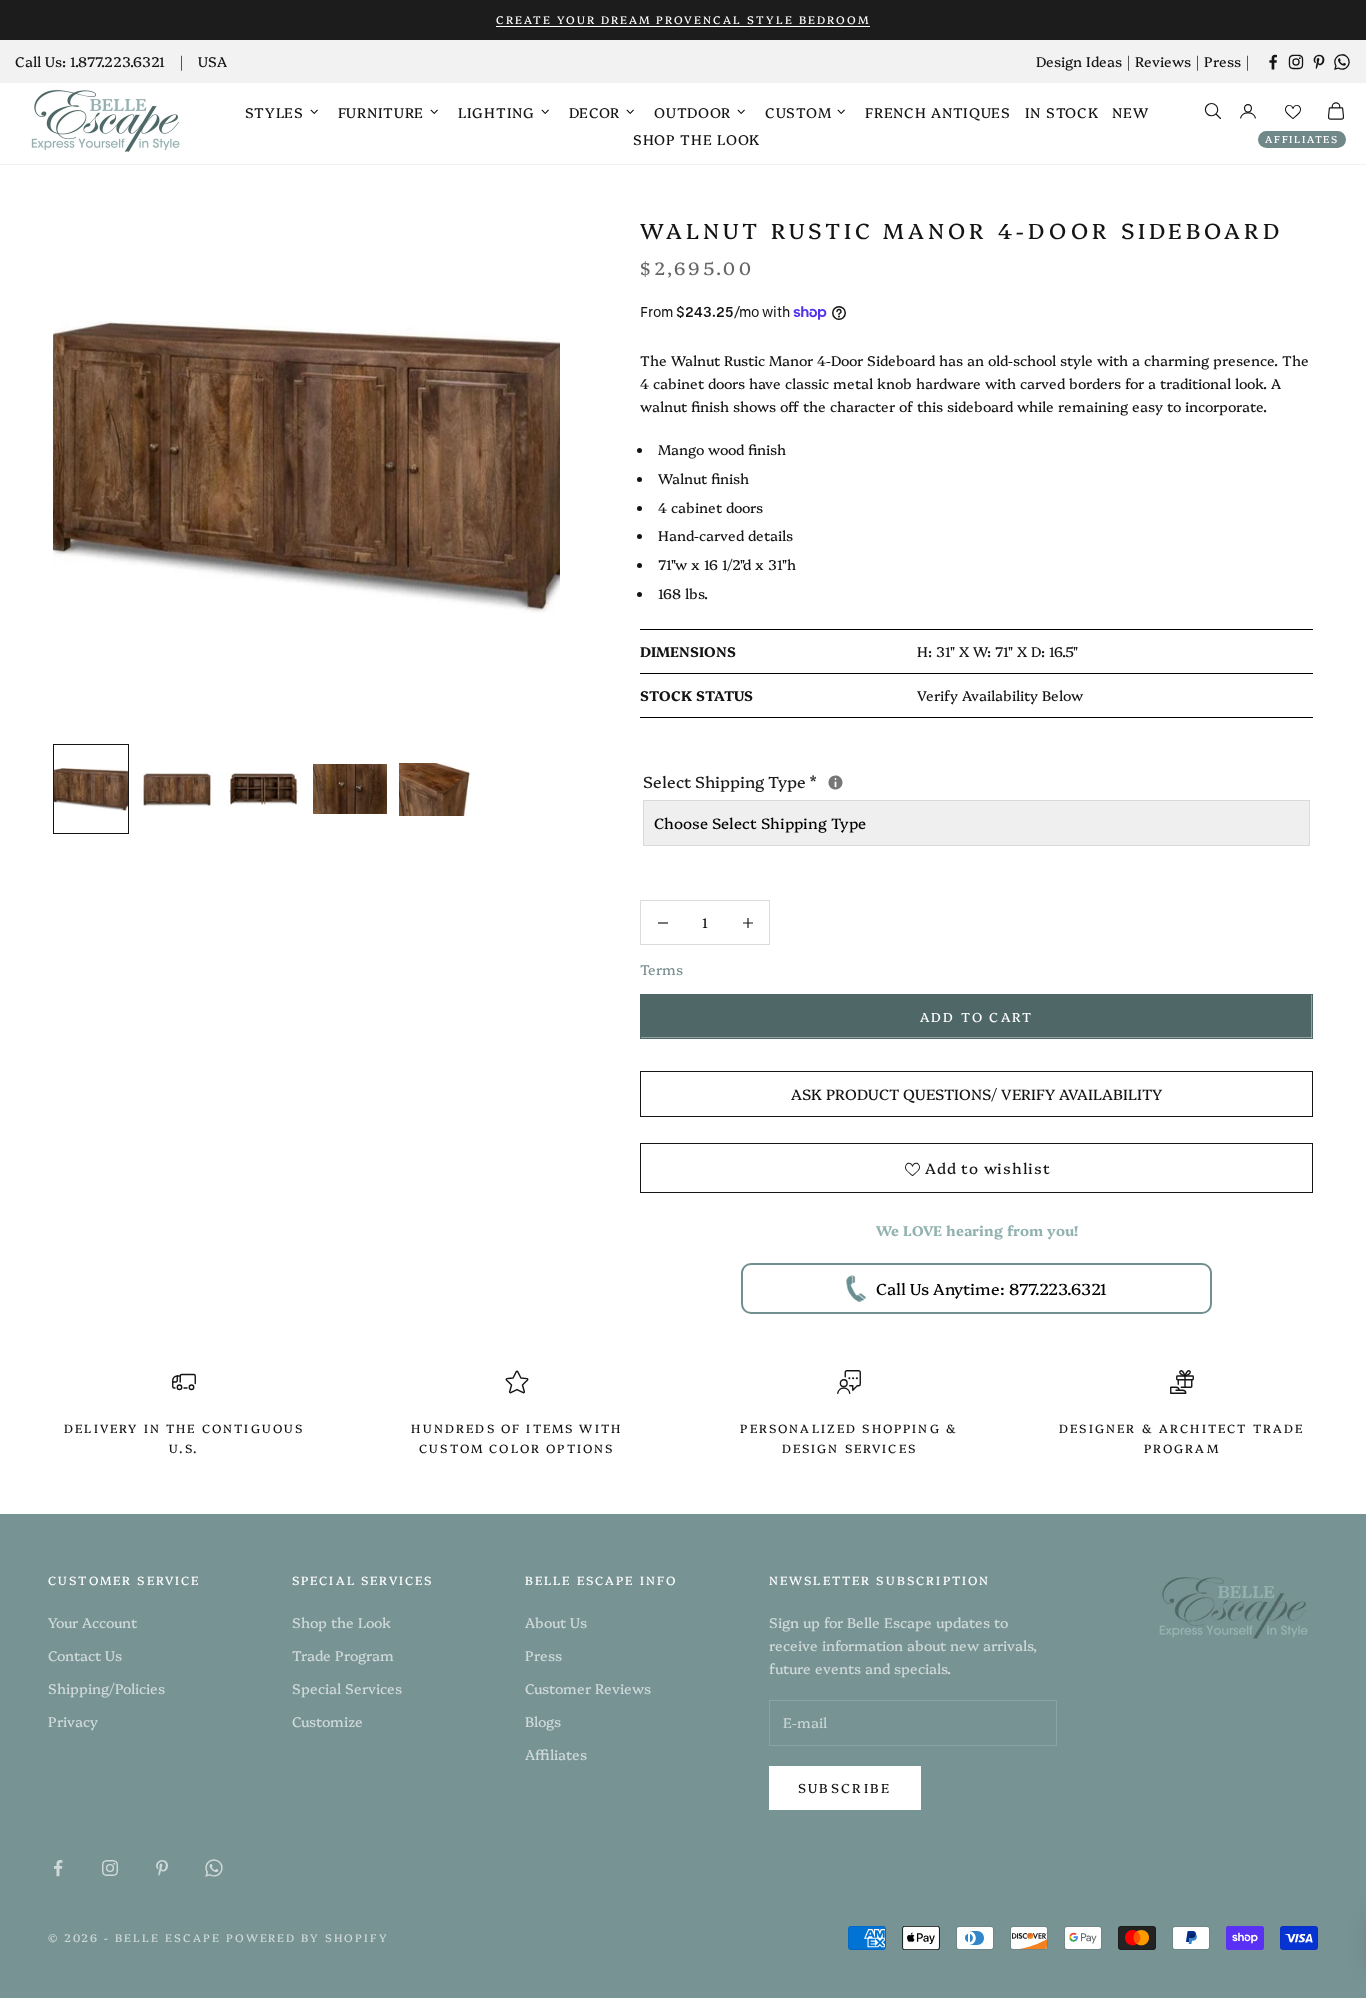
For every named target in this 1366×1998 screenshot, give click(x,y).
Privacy (73, 1721)
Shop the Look (696, 139)
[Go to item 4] (350, 789)
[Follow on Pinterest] (1319, 62)
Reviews (1163, 61)
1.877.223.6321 (117, 61)
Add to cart (977, 1016)
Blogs (543, 1721)
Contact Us (85, 1655)
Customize (327, 1721)
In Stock (1062, 112)
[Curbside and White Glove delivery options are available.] (835, 782)
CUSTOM (798, 112)
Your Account (92, 1622)
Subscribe (845, 1787)
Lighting (496, 112)
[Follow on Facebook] (1273, 62)
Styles (274, 112)
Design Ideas (1079, 61)
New (1130, 112)
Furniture (381, 112)
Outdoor (692, 112)
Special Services (347, 1688)
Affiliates (1302, 139)
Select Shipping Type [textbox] (898, 780)
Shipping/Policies (106, 1688)
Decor (595, 112)
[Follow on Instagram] (1296, 62)
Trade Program (343, 1655)
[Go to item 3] (263, 789)
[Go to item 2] (177, 789)
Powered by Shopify (308, 1937)
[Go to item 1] (91, 789)
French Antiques (938, 112)
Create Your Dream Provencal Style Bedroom (683, 19)
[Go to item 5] (436, 789)
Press (1222, 61)
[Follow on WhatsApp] (1342, 62)
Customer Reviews (588, 1688)
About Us (556, 1622)
